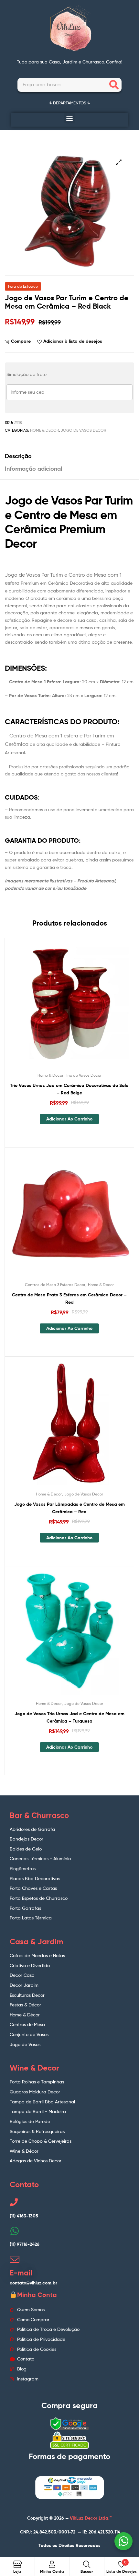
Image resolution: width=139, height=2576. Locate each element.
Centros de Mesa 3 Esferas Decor (55, 1285)
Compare (21, 341)
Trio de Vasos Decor (84, 1075)
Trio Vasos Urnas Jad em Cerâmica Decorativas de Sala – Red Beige (69, 1089)
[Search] (114, 85)
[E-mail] (15, 2259)
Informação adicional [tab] (33, 469)
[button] (70, 118)
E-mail (21, 2273)
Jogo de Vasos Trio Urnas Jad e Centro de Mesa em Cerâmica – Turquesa (69, 1717)
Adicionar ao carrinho (69, 1119)
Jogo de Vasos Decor (83, 430)
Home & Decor (44, 430)
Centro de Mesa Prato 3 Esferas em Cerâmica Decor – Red (69, 1298)
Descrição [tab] (18, 456)
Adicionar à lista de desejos (73, 341)
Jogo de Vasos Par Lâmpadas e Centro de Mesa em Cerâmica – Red (69, 1508)
